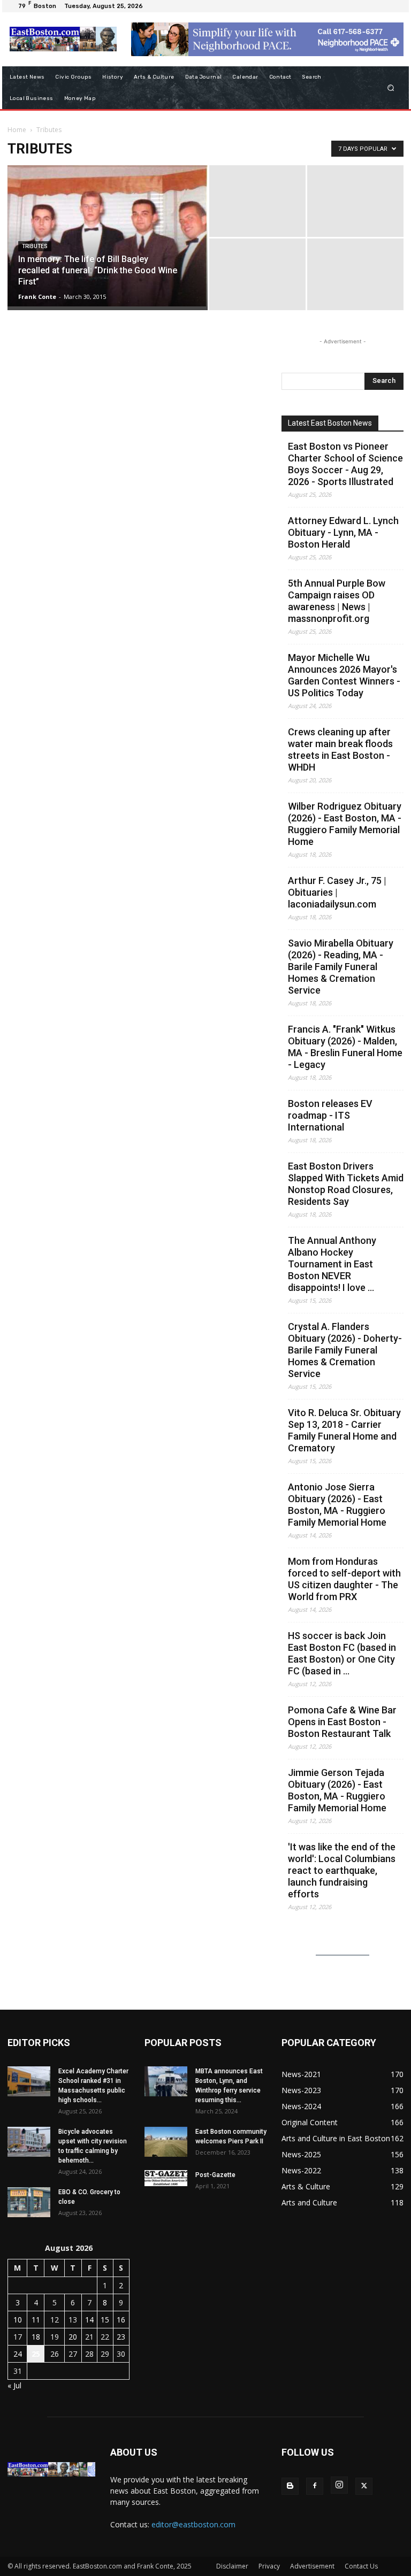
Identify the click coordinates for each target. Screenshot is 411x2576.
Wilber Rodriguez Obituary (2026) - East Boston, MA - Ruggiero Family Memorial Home (345, 824)
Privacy (269, 2566)
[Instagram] (339, 2485)
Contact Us (361, 2566)
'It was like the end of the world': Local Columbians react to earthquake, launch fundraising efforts (342, 1870)
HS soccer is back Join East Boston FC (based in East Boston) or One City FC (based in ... (342, 1653)
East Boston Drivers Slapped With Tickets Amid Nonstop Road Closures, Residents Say (346, 1184)
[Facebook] (315, 2486)
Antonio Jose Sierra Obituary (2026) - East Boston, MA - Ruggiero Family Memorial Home (337, 1505)
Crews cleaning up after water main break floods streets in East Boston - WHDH (340, 749)
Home (17, 130)
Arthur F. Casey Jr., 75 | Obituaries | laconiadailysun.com (337, 892)
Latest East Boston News (330, 423)
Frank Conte (37, 297)
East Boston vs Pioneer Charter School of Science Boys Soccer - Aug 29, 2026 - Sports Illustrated (345, 464)
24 (18, 2354)
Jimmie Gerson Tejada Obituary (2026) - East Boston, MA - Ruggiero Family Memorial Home (337, 1790)
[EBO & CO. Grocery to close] (29, 2202)
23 (121, 2337)
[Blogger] (290, 2486)
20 (73, 2337)
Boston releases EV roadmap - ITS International (330, 1115)
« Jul (14, 2385)
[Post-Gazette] (166, 2178)
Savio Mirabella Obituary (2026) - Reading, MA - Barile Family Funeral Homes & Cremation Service (341, 967)
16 (121, 2320)
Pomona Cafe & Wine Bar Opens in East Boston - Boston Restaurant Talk (342, 1722)
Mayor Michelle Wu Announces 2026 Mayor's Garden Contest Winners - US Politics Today (344, 675)
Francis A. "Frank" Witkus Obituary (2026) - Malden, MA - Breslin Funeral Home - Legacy (345, 1047)
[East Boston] (63, 39)
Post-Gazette (215, 2175)
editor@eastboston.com (193, 2524)
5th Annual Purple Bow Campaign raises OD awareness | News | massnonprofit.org (337, 601)
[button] (391, 87)
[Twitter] (364, 2486)
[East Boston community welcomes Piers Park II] (166, 2142)
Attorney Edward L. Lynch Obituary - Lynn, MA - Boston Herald (343, 532)
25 (36, 2354)
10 (18, 2320)
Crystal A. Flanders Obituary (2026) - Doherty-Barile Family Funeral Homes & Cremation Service (345, 1350)
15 (105, 2320)
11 (36, 2320)
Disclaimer (232, 2566)
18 (36, 2337)
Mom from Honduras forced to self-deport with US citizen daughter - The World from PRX (344, 1579)
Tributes (35, 246)
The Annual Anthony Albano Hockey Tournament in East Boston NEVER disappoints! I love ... (332, 1264)
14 (89, 2320)
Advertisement (312, 2566)
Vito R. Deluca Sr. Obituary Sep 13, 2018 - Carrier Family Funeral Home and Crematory (344, 1430)
